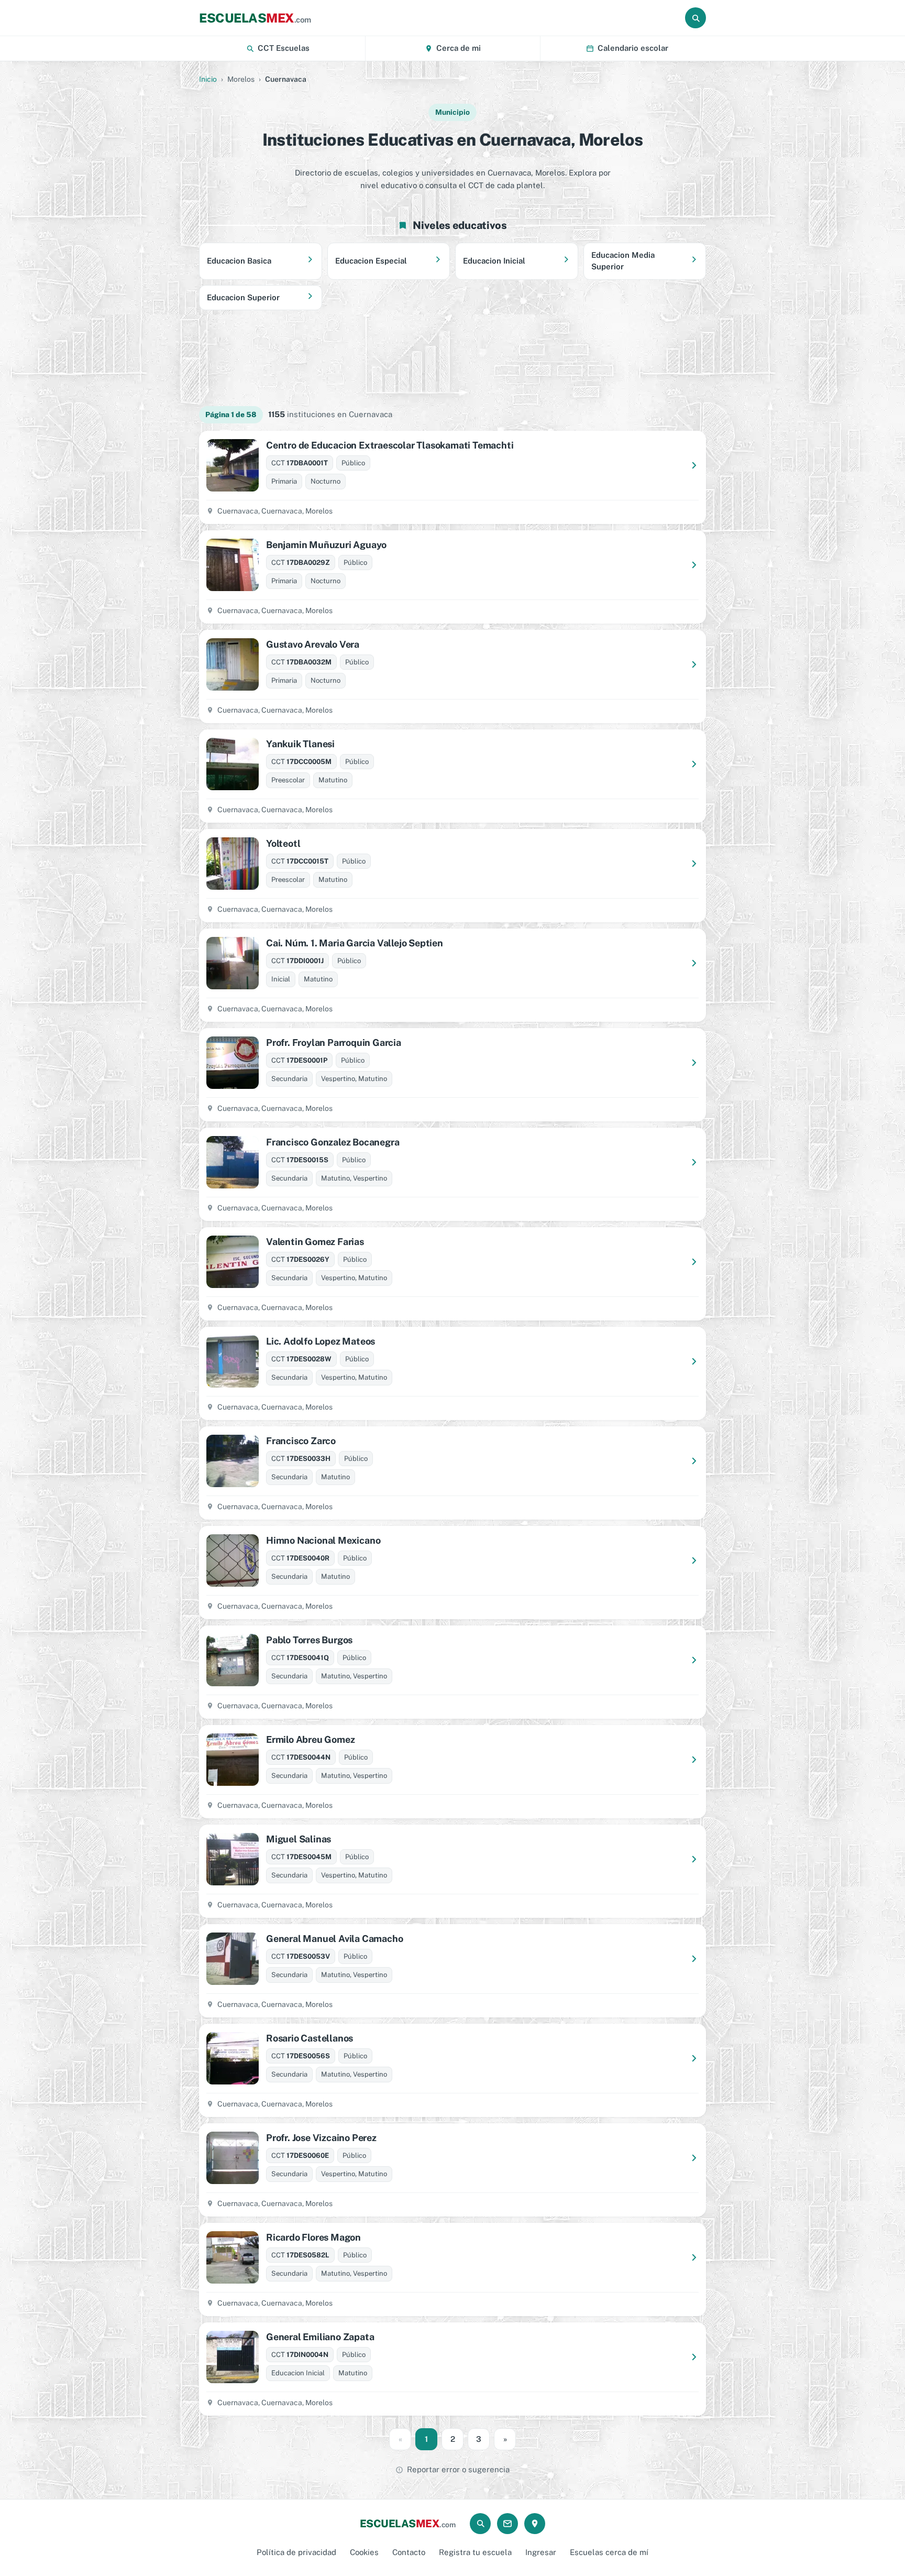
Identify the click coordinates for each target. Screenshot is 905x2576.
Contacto (409, 2552)
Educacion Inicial (494, 261)
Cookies (364, 2552)
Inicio (208, 79)
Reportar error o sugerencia (458, 2469)
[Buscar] (696, 18)
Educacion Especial (371, 261)
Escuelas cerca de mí (609, 2552)
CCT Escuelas (284, 48)
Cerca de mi (459, 48)
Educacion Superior (243, 297)
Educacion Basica (239, 261)
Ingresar (541, 2552)
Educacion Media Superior (623, 261)
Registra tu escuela (475, 2552)
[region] (452, 358)
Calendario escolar (633, 48)
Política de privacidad (296, 2552)
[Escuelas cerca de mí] (535, 2524)
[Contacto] (507, 2524)
